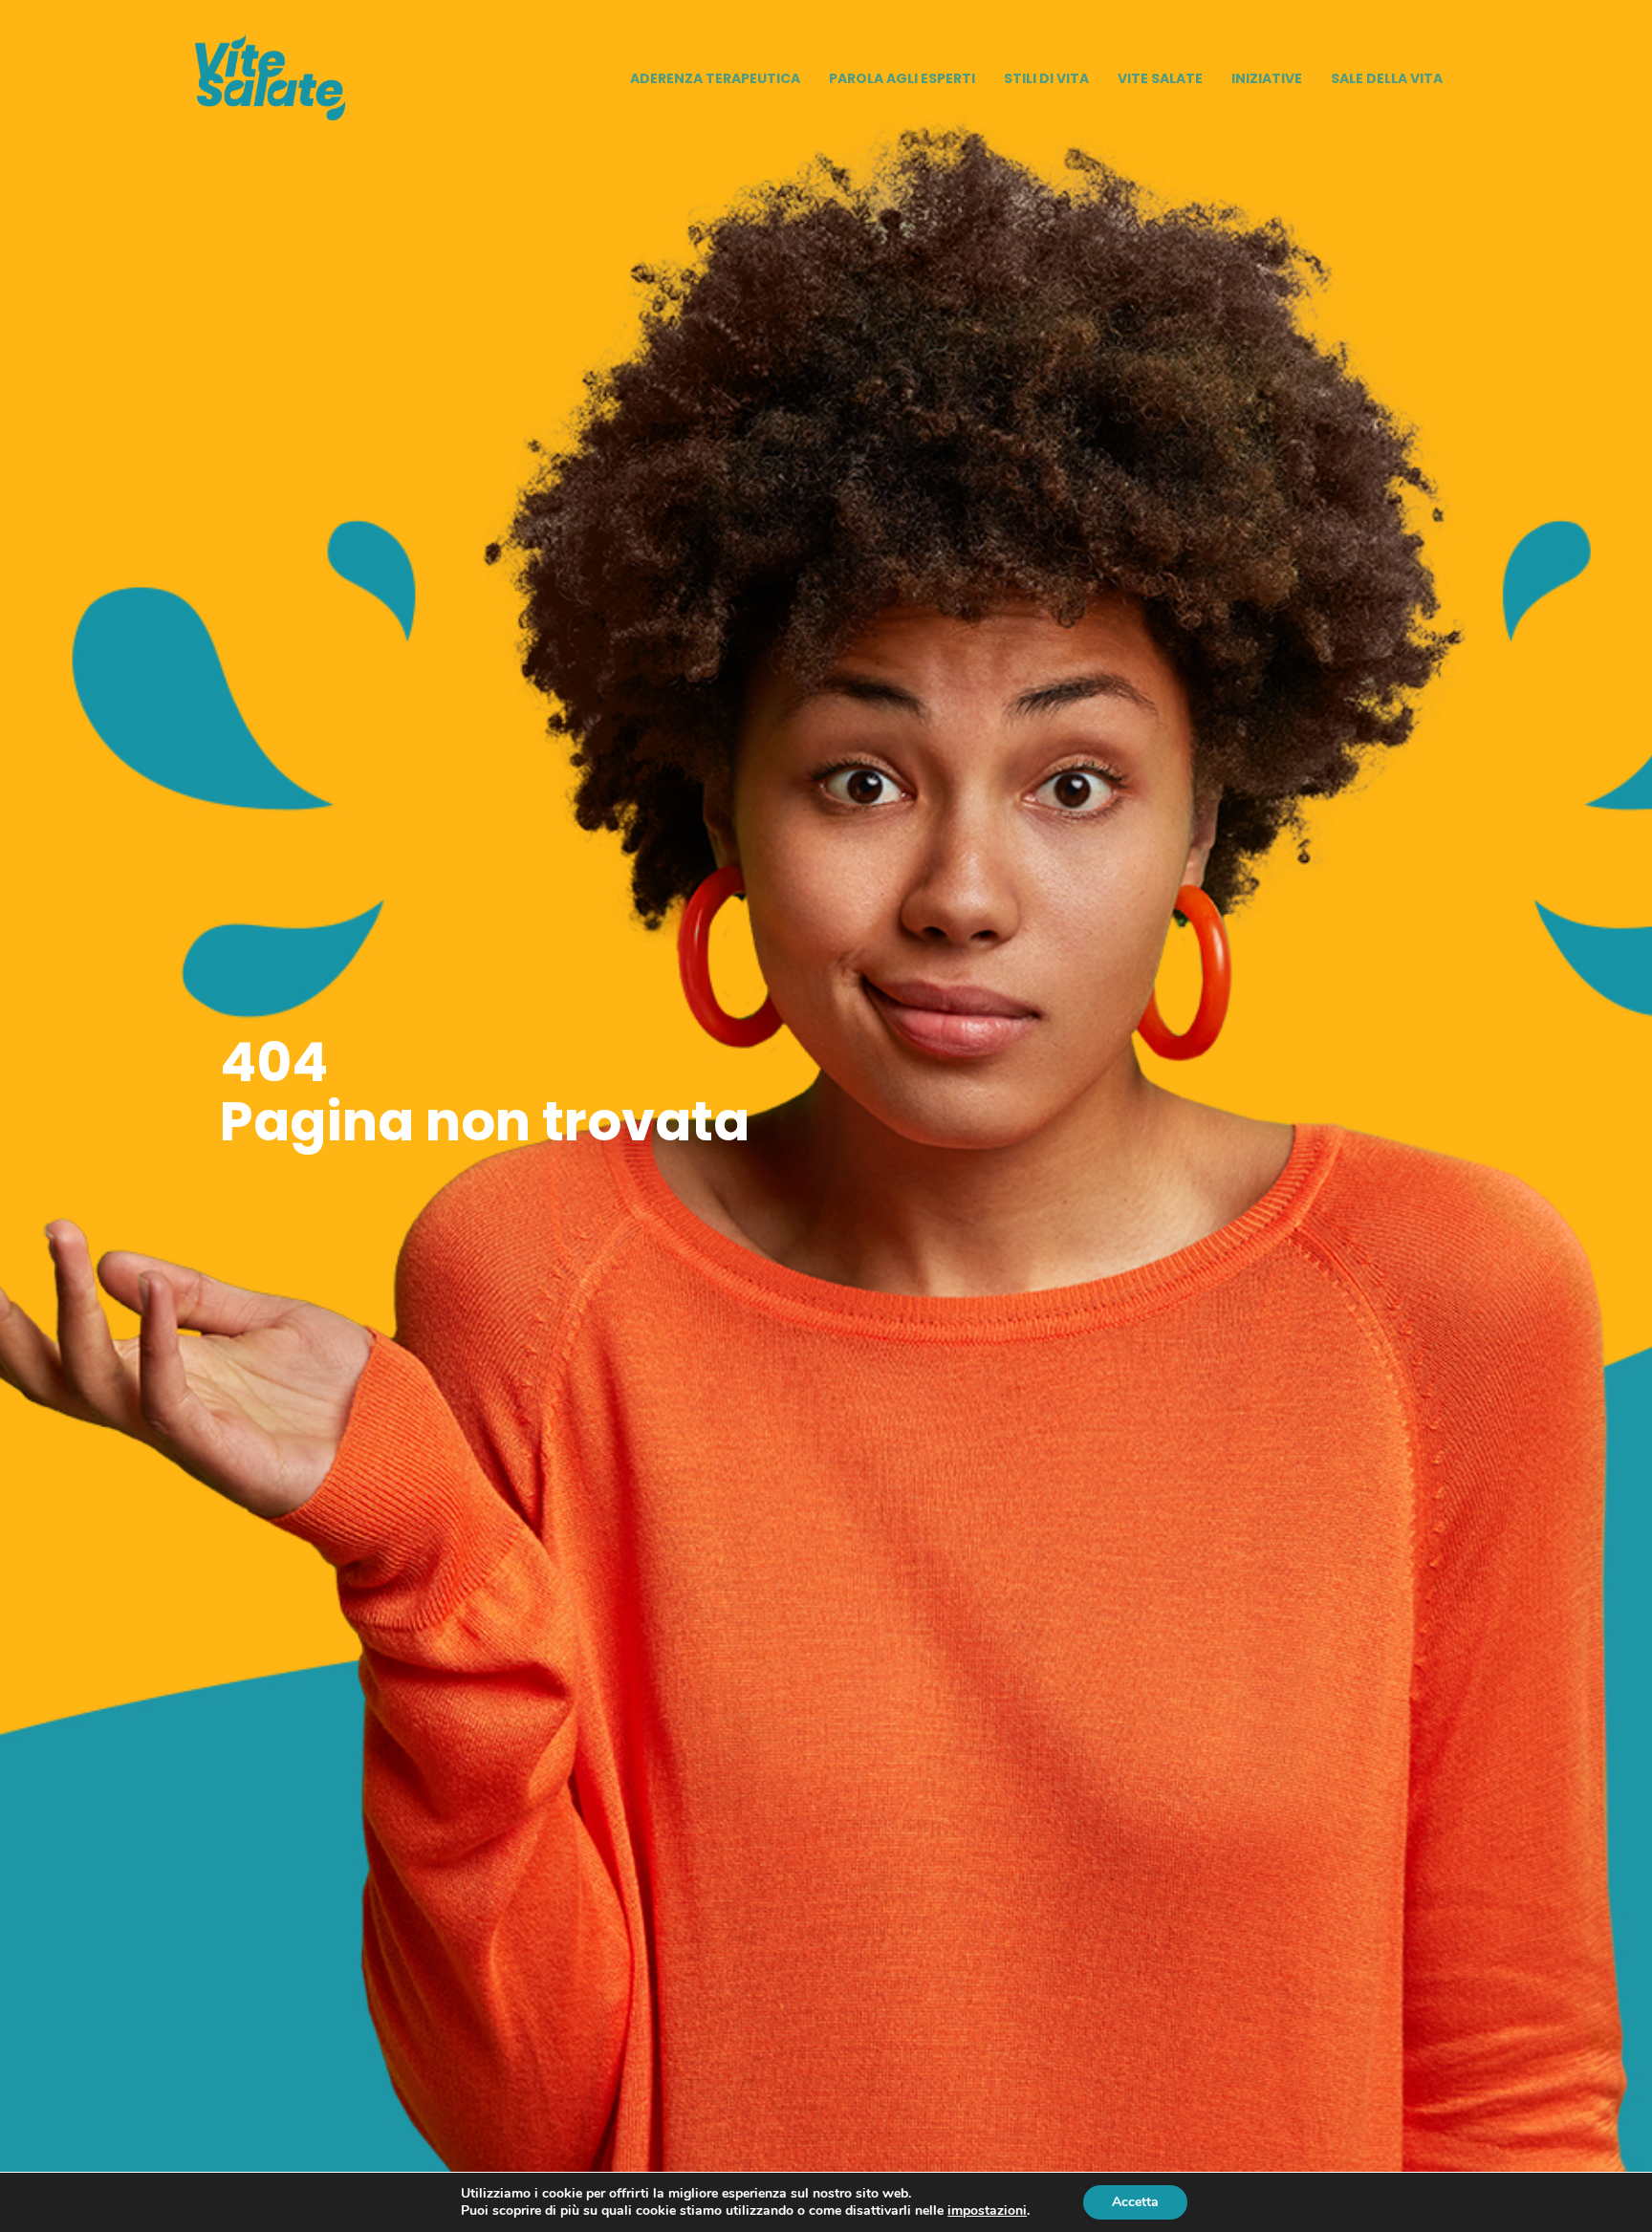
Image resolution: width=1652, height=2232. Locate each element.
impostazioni (987, 2211)
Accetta (1135, 2202)
